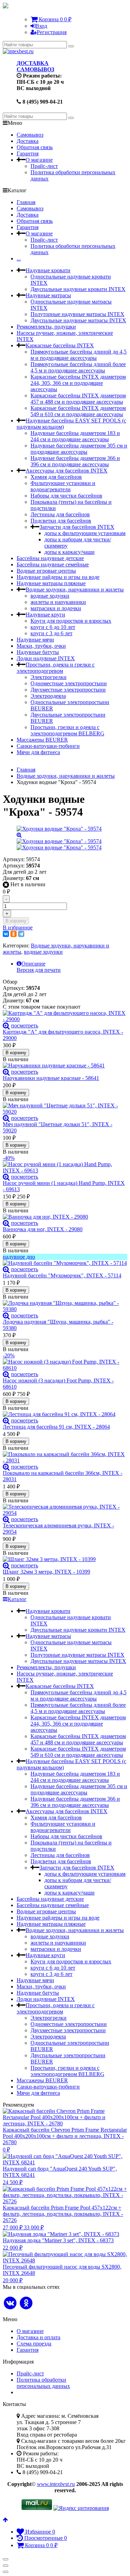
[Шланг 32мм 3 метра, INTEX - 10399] (65, 1559)
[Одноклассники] (14, 934)
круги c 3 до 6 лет (51, 633)
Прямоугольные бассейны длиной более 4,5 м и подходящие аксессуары (78, 367)
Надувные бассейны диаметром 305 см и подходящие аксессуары (79, 449)
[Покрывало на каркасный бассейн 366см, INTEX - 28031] (65, 1457)
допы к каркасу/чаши (70, 552)
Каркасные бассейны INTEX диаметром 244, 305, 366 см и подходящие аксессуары (78, 383)
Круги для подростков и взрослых (71, 621)
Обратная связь (35, 147)
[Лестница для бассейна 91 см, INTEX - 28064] (65, 1414)
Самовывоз (30, 135)
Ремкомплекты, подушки (46, 327)
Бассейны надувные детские (50, 558)
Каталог (17, 1599)
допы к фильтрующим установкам (85, 533)
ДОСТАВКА (33, 63)
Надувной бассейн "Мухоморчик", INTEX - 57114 (62, 1275)
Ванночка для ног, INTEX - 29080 (43, 1229)
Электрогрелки (49, 677)
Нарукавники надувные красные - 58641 (51, 1078)
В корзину (16, 921)
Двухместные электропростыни (68, 690)
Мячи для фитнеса (38, 752)
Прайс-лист (44, 166)
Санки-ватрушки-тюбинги (48, 746)
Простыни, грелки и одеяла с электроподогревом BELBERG (67, 730)
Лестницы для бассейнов (60, 514)
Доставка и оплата (38, 2337)
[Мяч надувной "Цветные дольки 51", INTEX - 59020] (65, 1109)
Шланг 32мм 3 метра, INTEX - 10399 (46, 1572)
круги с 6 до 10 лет (53, 627)
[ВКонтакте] (6, 934)
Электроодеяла (48, 696)
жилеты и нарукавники (58, 602)
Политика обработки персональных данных (43, 2383)
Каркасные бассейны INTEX (60, 345)
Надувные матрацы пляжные (51, 583)
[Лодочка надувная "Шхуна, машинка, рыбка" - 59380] (65, 1306)
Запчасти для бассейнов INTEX (77, 527)
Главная (26, 202)
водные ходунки (50, 596)
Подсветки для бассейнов (61, 521)
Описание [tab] (33, 964)
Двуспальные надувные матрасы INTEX (78, 320)
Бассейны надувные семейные (53, 564)
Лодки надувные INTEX (46, 658)
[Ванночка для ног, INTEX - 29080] (65, 1217)
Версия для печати (39, 970)
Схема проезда (34, 2344)
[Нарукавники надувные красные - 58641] (65, 1066)
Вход (41, 26)
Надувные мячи (35, 640)
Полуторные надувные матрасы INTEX (77, 314)
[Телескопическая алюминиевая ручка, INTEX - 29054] (65, 1510)
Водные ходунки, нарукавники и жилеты (75, 590)
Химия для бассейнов (56, 477)
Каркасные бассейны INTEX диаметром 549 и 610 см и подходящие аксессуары (78, 411)
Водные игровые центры (46, 571)
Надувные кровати (48, 270)
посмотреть (25, 1025)
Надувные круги (45, 615)
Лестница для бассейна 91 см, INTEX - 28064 (56, 1427)
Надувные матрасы (48, 295)
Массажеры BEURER (42, 740)
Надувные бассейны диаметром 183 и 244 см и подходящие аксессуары (75, 436)
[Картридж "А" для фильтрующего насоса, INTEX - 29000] (65, 1016)
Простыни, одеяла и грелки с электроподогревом (56, 668)
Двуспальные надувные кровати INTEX (78, 289)
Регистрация (52, 32)
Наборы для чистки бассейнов (66, 496)
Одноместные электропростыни (69, 683)
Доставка (28, 141)
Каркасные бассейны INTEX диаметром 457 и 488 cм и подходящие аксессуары (78, 399)
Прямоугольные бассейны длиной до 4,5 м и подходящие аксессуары (79, 355)
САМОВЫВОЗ (35, 69)
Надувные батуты (38, 652)
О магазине (39, 160)
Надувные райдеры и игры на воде (58, 577)
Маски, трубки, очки (41, 646)
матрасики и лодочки (56, 608)
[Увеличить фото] (6, 1025)
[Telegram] (21, 934)
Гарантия (28, 154)
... (19, 259)
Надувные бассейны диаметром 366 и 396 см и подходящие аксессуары (75, 461)
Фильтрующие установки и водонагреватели (63, 486)
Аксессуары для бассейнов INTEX (67, 471)
